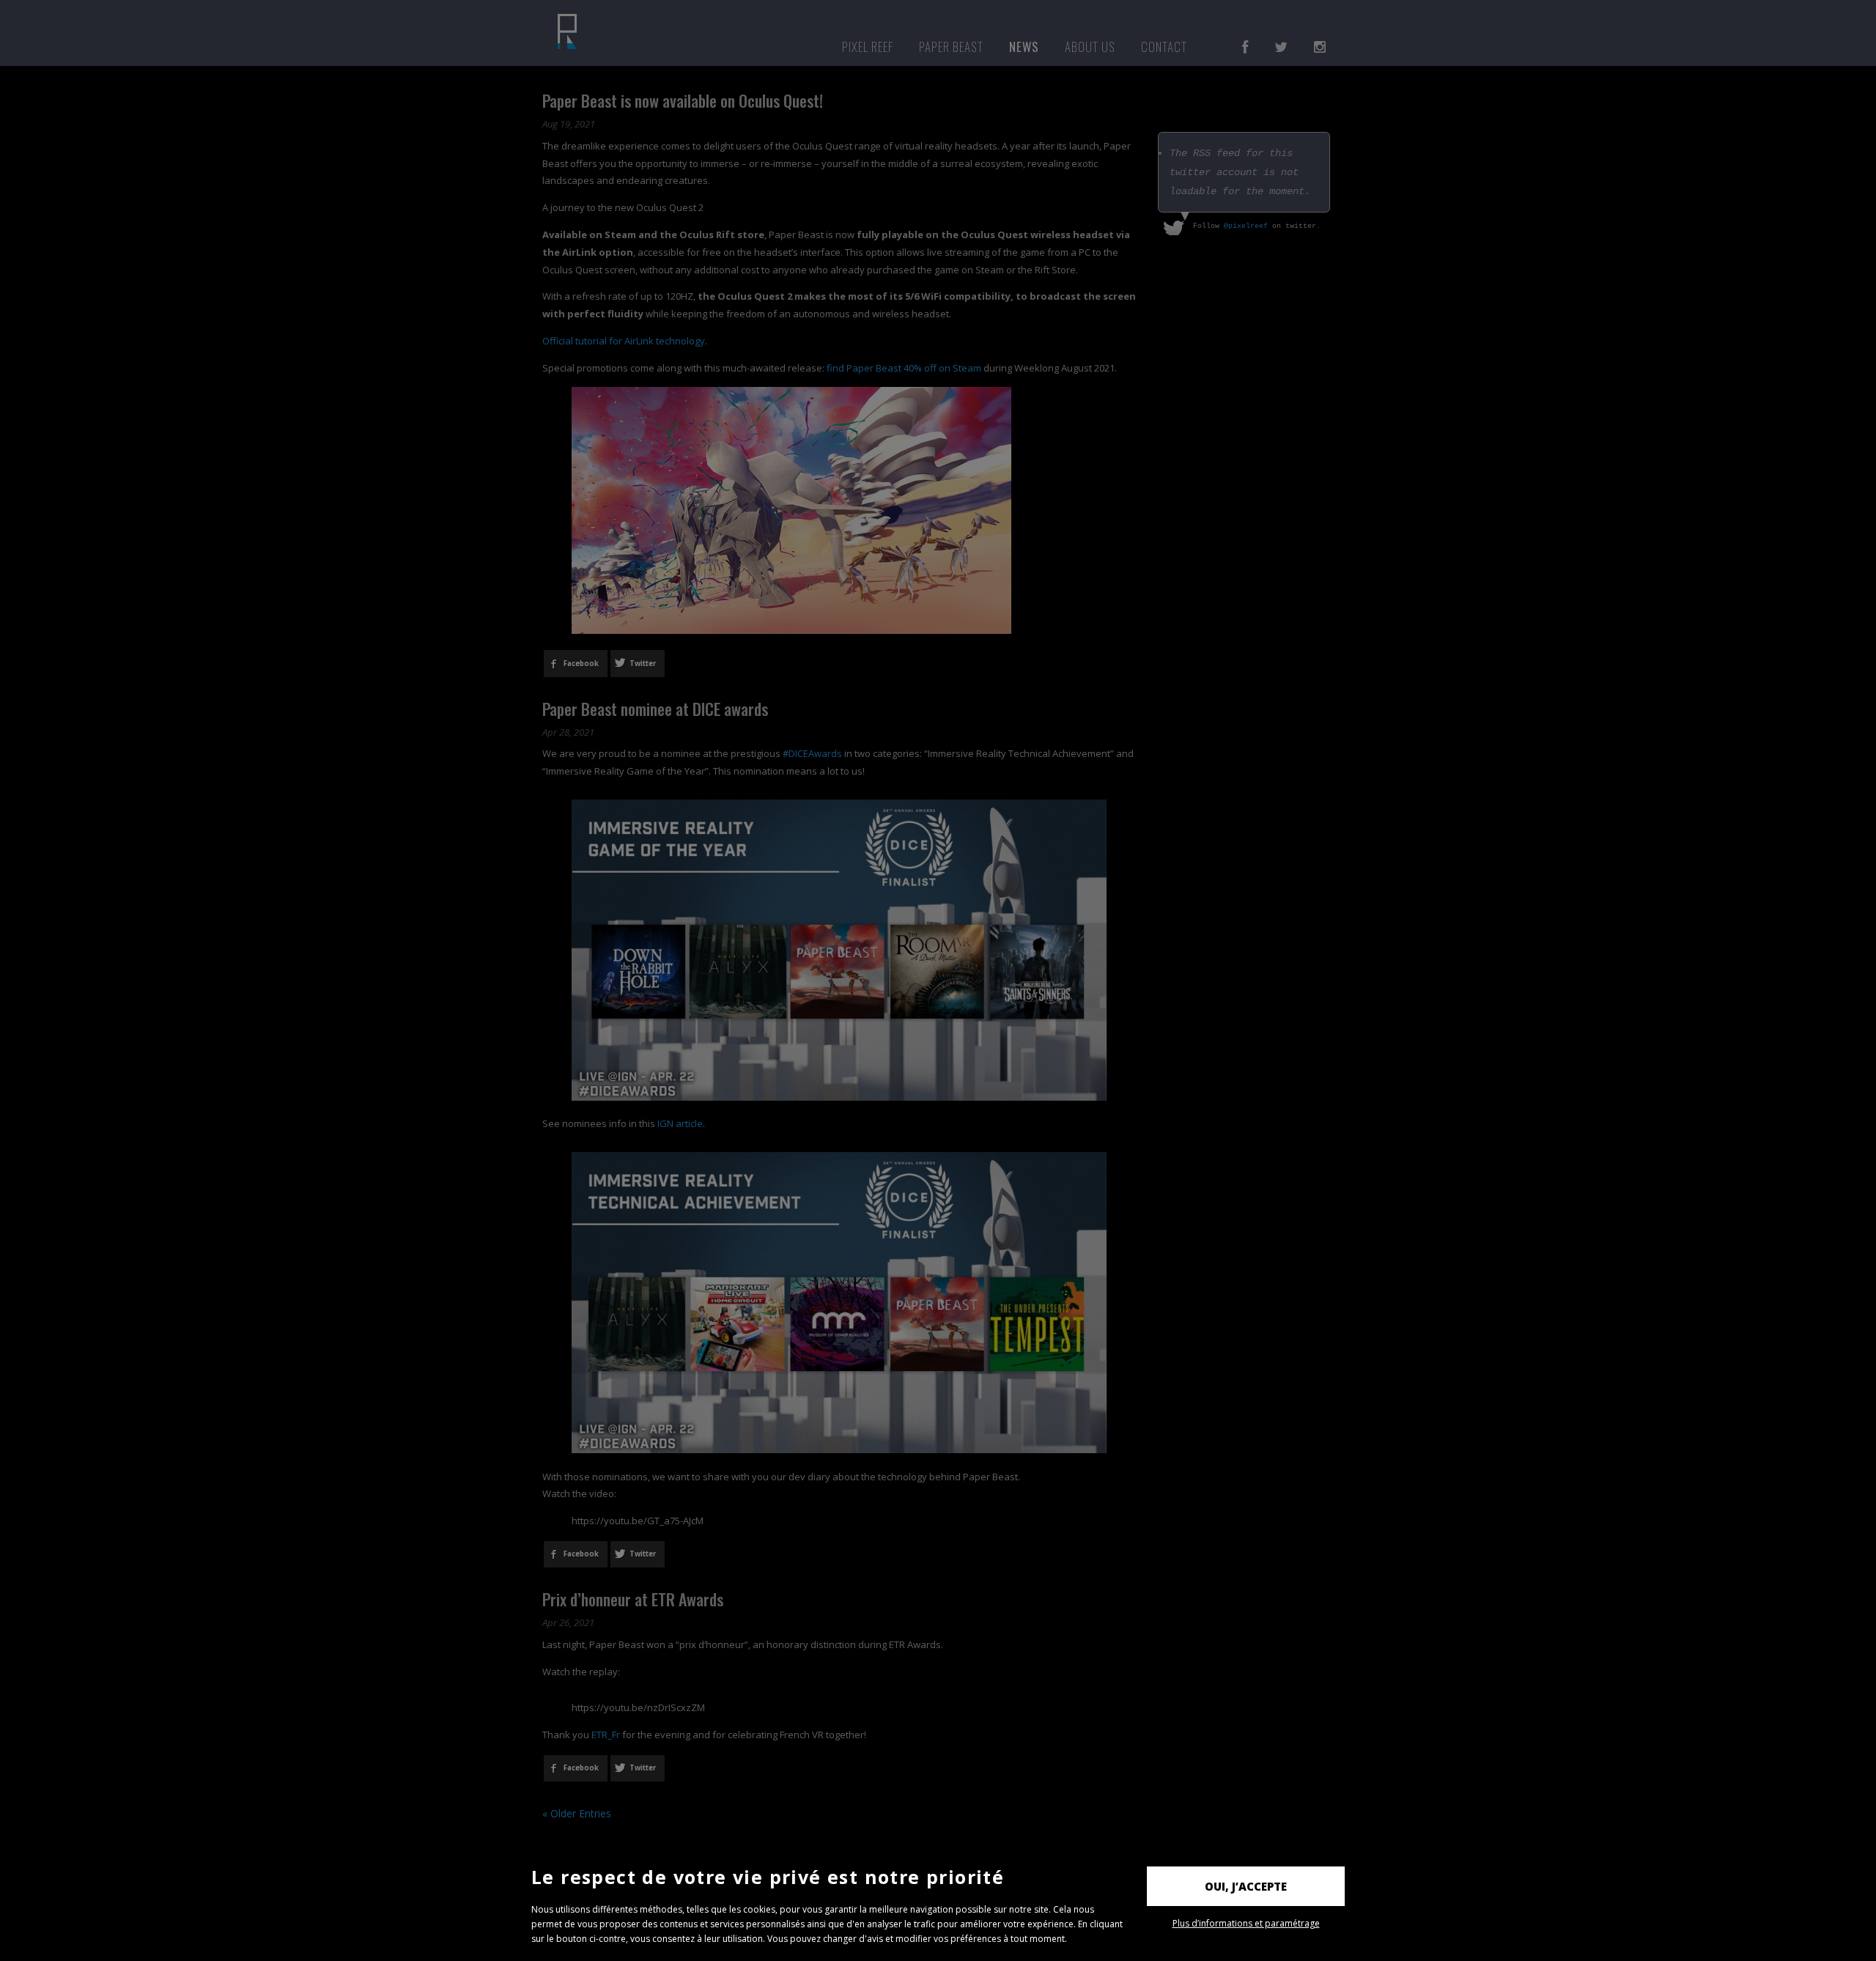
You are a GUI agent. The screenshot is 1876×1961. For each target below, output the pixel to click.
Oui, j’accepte (1246, 1886)
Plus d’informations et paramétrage (1246, 1923)
